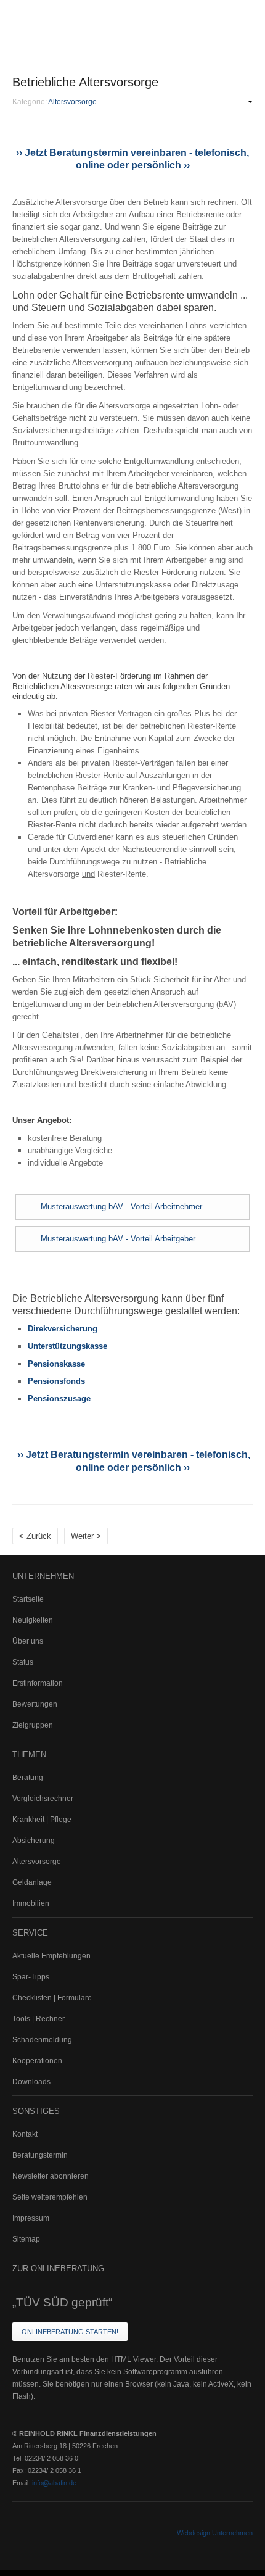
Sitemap (26, 2239)
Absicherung (34, 1841)
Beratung (28, 1778)
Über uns (28, 1641)
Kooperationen (37, 2061)
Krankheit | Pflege (42, 1820)
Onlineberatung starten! (70, 2332)
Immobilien (31, 1903)
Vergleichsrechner (43, 1799)
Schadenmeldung (42, 2040)
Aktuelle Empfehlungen (51, 1956)
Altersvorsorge (37, 1862)
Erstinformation (38, 1683)
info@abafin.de (54, 2483)
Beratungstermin (40, 2155)
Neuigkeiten (33, 1620)
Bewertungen (35, 1704)
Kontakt (25, 2134)
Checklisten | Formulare (52, 1998)
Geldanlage (32, 1882)
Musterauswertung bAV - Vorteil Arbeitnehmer (121, 1207)
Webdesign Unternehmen (215, 2533)
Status (23, 1662)
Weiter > (86, 1536)
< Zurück (35, 1536)
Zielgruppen (33, 1725)
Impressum (31, 2218)
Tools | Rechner (39, 2019)
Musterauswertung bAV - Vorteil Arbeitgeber (118, 1239)
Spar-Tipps (31, 1977)
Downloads (31, 2082)
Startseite (28, 1599)
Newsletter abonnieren (51, 2176)
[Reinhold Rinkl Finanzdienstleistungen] (92, 21)
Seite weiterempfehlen (50, 2197)
